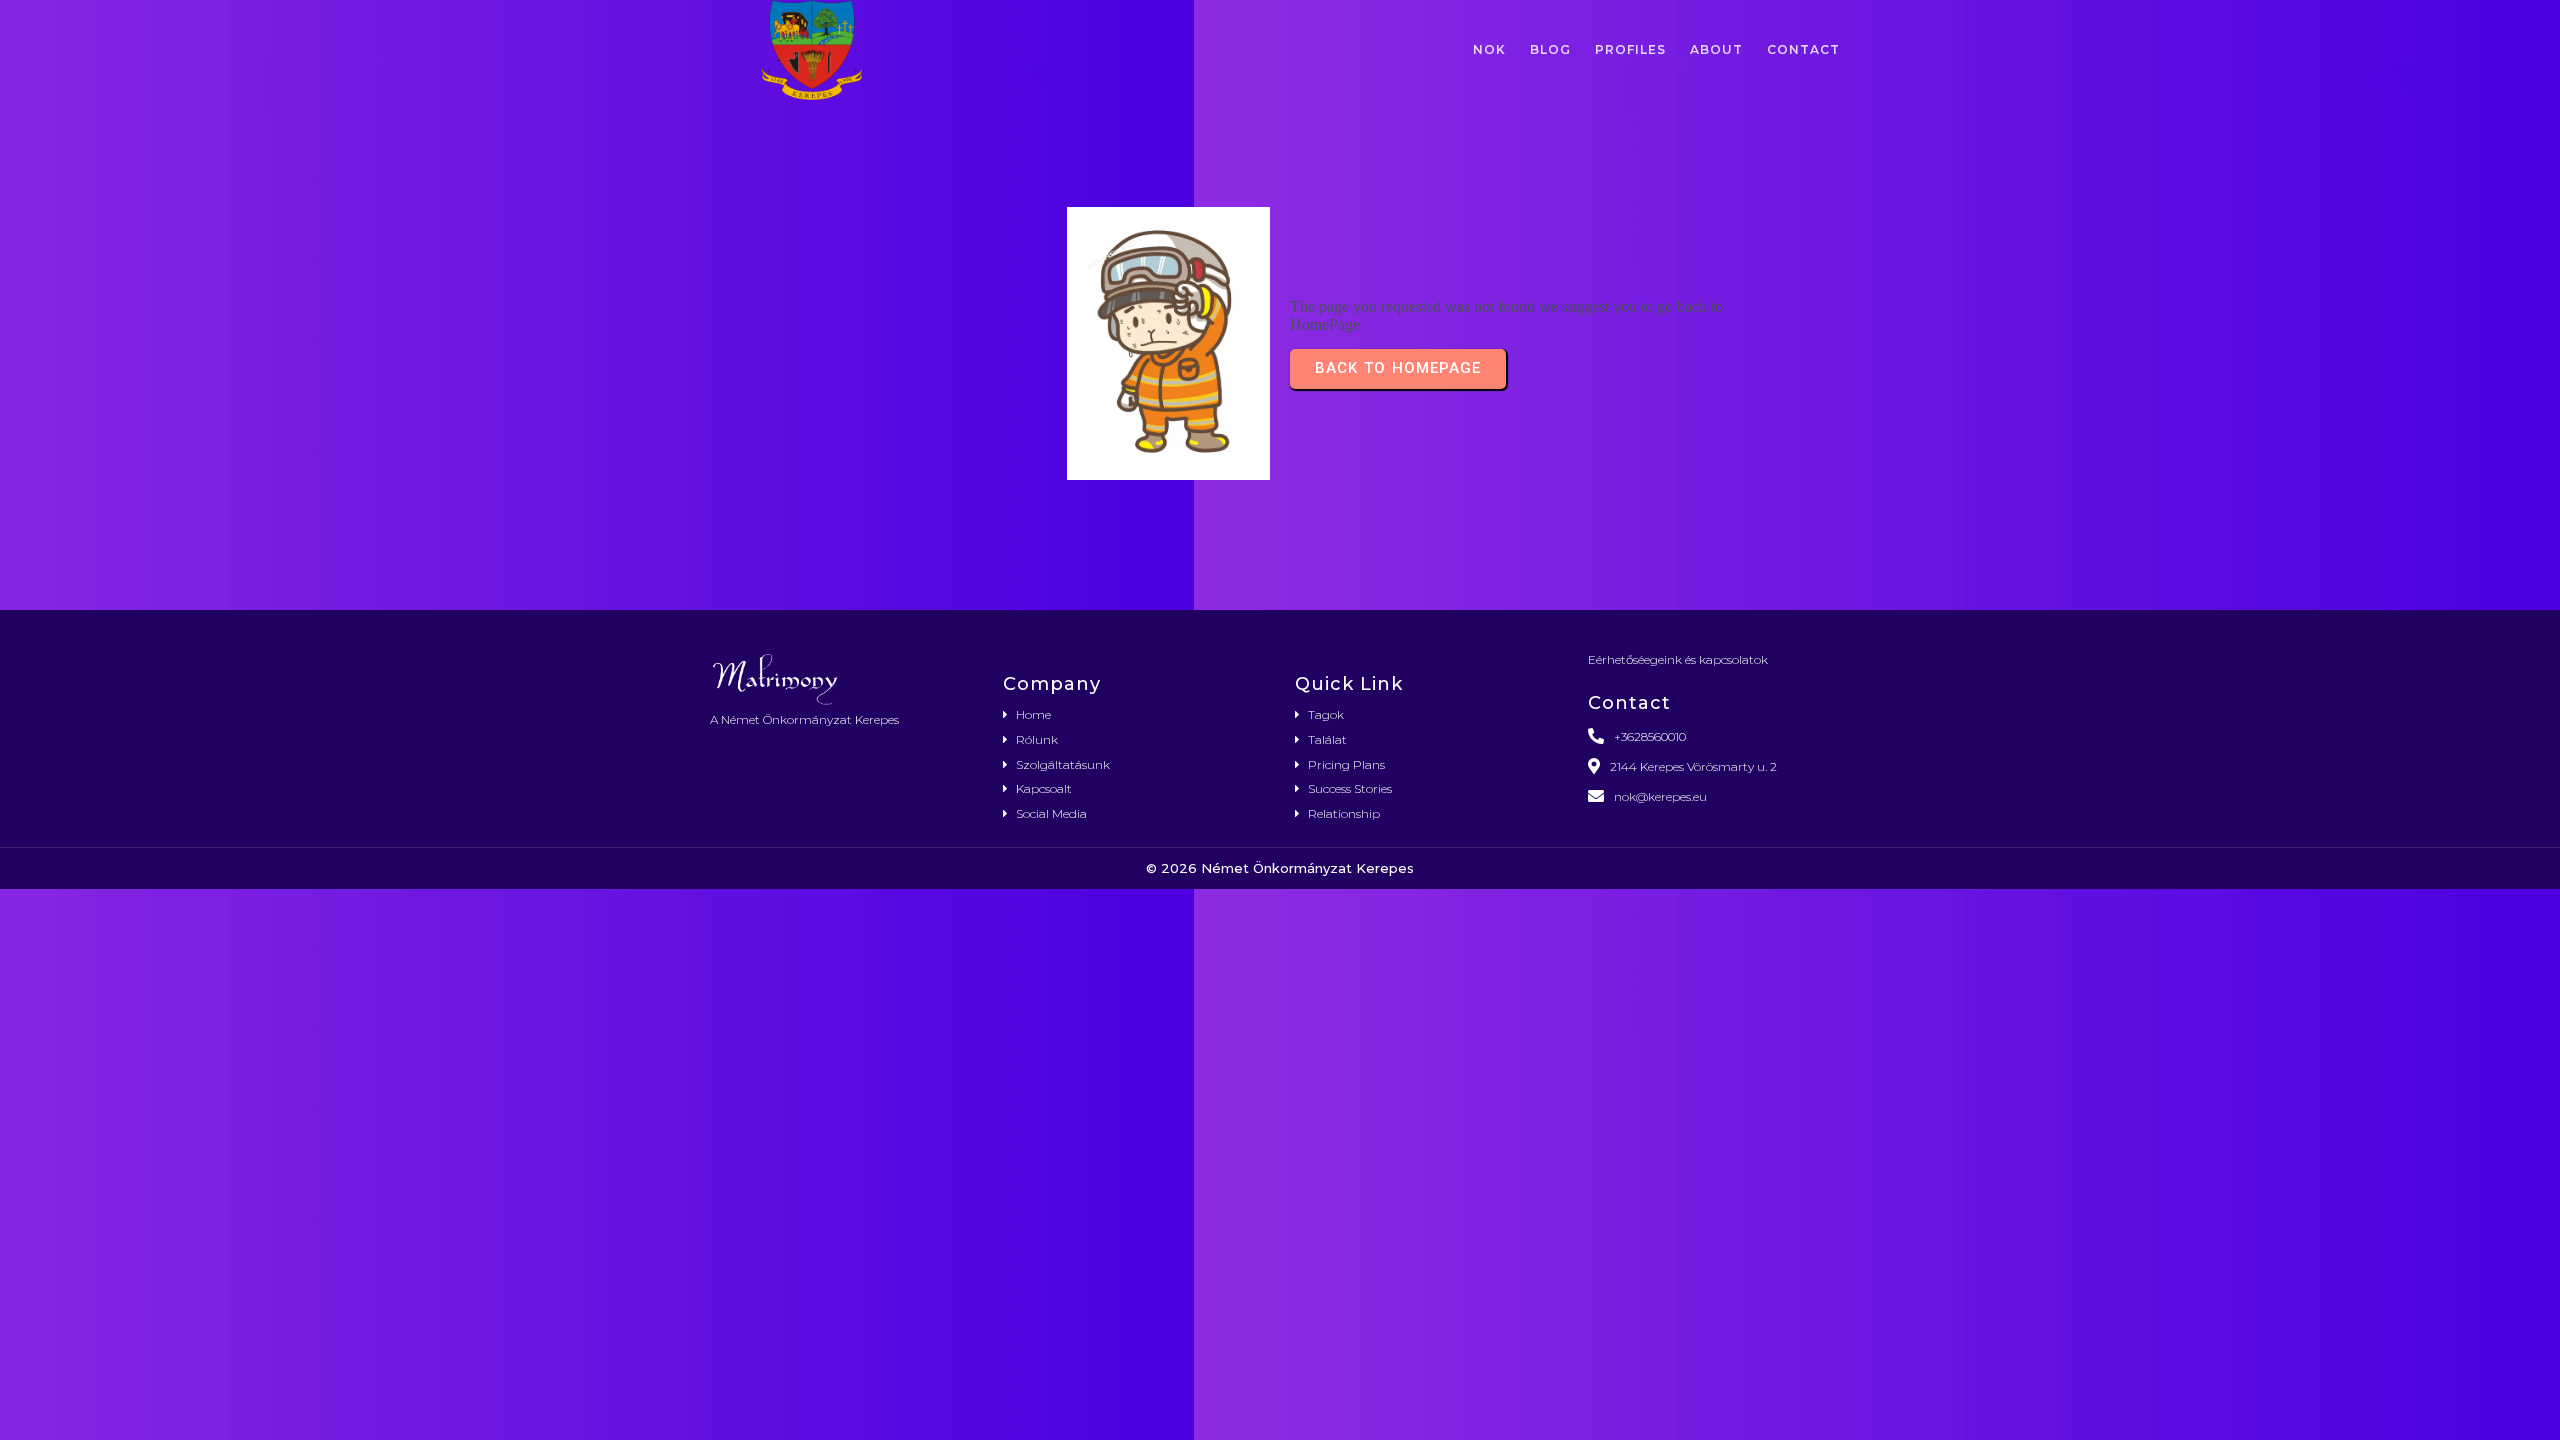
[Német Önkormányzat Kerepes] (841, 678)
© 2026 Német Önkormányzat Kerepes (1280, 868)
